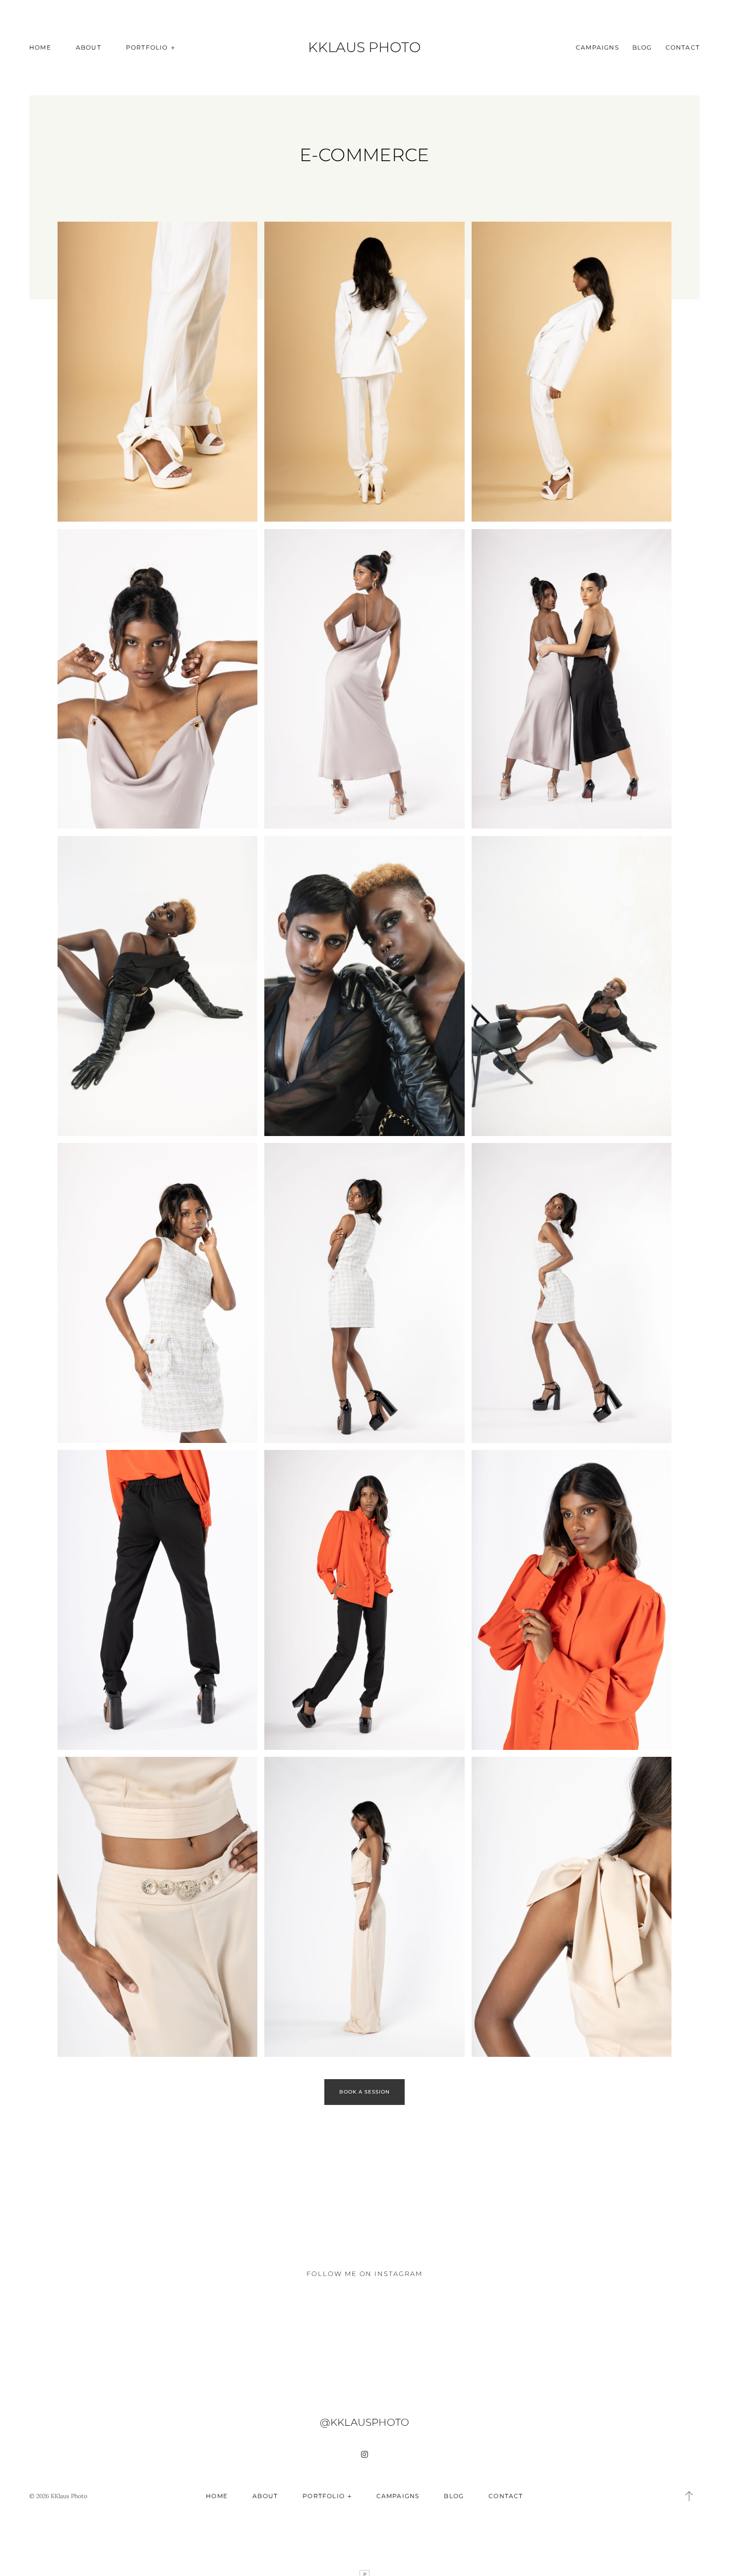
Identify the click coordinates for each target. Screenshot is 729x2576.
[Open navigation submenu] (173, 47)
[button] (689, 2496)
